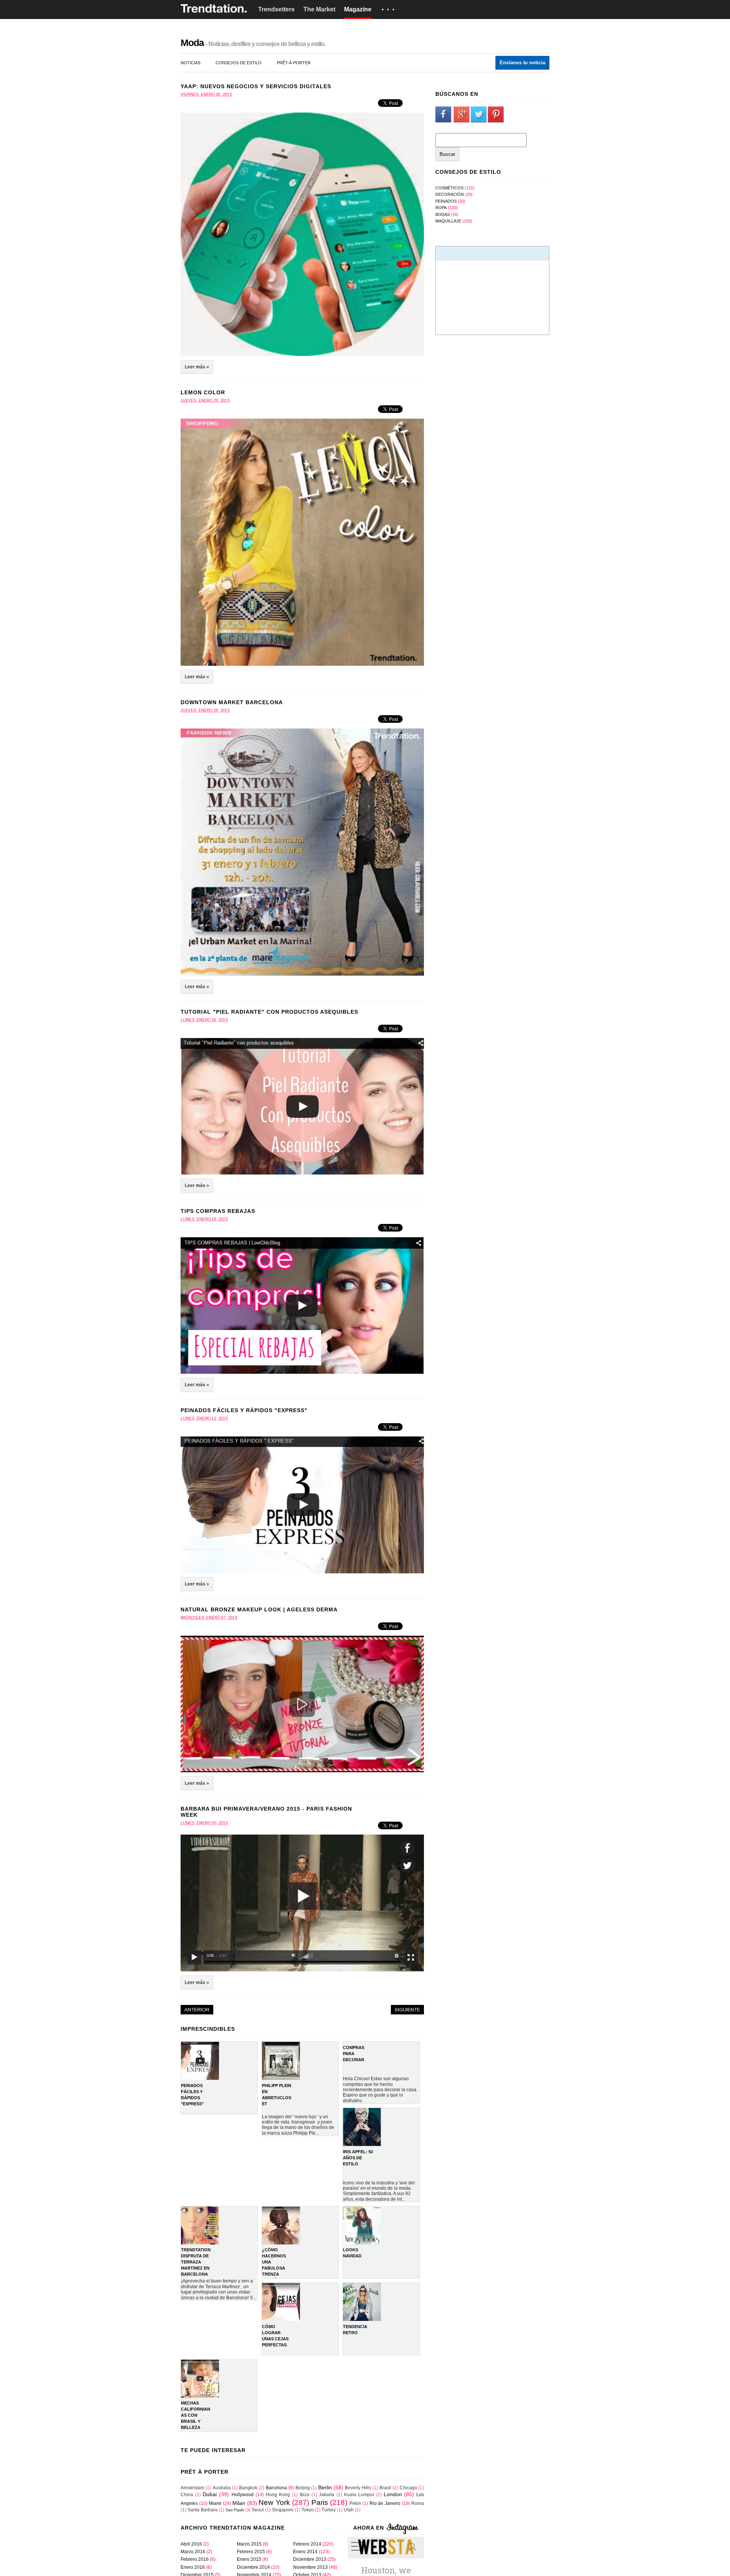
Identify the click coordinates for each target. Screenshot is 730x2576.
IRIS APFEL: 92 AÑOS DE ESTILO (358, 2158)
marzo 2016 (193, 2552)
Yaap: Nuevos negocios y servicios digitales (256, 86)
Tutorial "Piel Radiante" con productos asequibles (269, 1012)
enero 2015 (249, 2559)
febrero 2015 (251, 2552)
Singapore (283, 2510)
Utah (349, 2510)
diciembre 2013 (310, 2559)
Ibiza (305, 2495)
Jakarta (327, 2495)
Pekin (355, 2503)
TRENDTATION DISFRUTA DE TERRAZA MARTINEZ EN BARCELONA (196, 2262)
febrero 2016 (195, 2559)
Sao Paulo (235, 2510)
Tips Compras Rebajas (218, 1211)
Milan (239, 2503)
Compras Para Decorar (354, 2054)
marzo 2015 (249, 2544)
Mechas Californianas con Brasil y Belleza (196, 2415)
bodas (443, 214)
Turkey (329, 2510)
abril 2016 (191, 2544)
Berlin (325, 2487)
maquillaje (448, 221)
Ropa (441, 208)
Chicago (408, 2488)
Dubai (210, 2494)
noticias (190, 63)
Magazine (358, 9)
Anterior (197, 2010)
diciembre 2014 (253, 2567)
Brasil (385, 2488)
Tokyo (308, 2510)
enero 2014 (305, 2552)
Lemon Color (203, 392)
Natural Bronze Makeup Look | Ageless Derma (259, 1609)
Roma (418, 2503)
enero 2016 (193, 2567)
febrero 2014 (307, 2544)
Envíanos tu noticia (522, 63)
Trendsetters (276, 9)
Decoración (450, 194)
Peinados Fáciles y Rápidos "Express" (244, 1410)
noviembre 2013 (310, 2567)
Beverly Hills (358, 2488)
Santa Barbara (202, 2510)
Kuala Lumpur (359, 2495)
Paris (320, 2502)
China (187, 2495)
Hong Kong (278, 2495)
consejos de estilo (239, 63)
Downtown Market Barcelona (232, 702)
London (393, 2494)
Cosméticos (449, 188)
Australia (222, 2488)
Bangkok (248, 2488)
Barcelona (276, 2488)
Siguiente (407, 2010)
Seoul (258, 2510)
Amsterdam (192, 2488)
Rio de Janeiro (385, 2503)
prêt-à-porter (294, 63)
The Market (319, 9)
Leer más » (197, 367)
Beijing (303, 2488)
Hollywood (243, 2495)
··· (389, 10)
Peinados (446, 201)
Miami (215, 2503)
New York (274, 2502)
